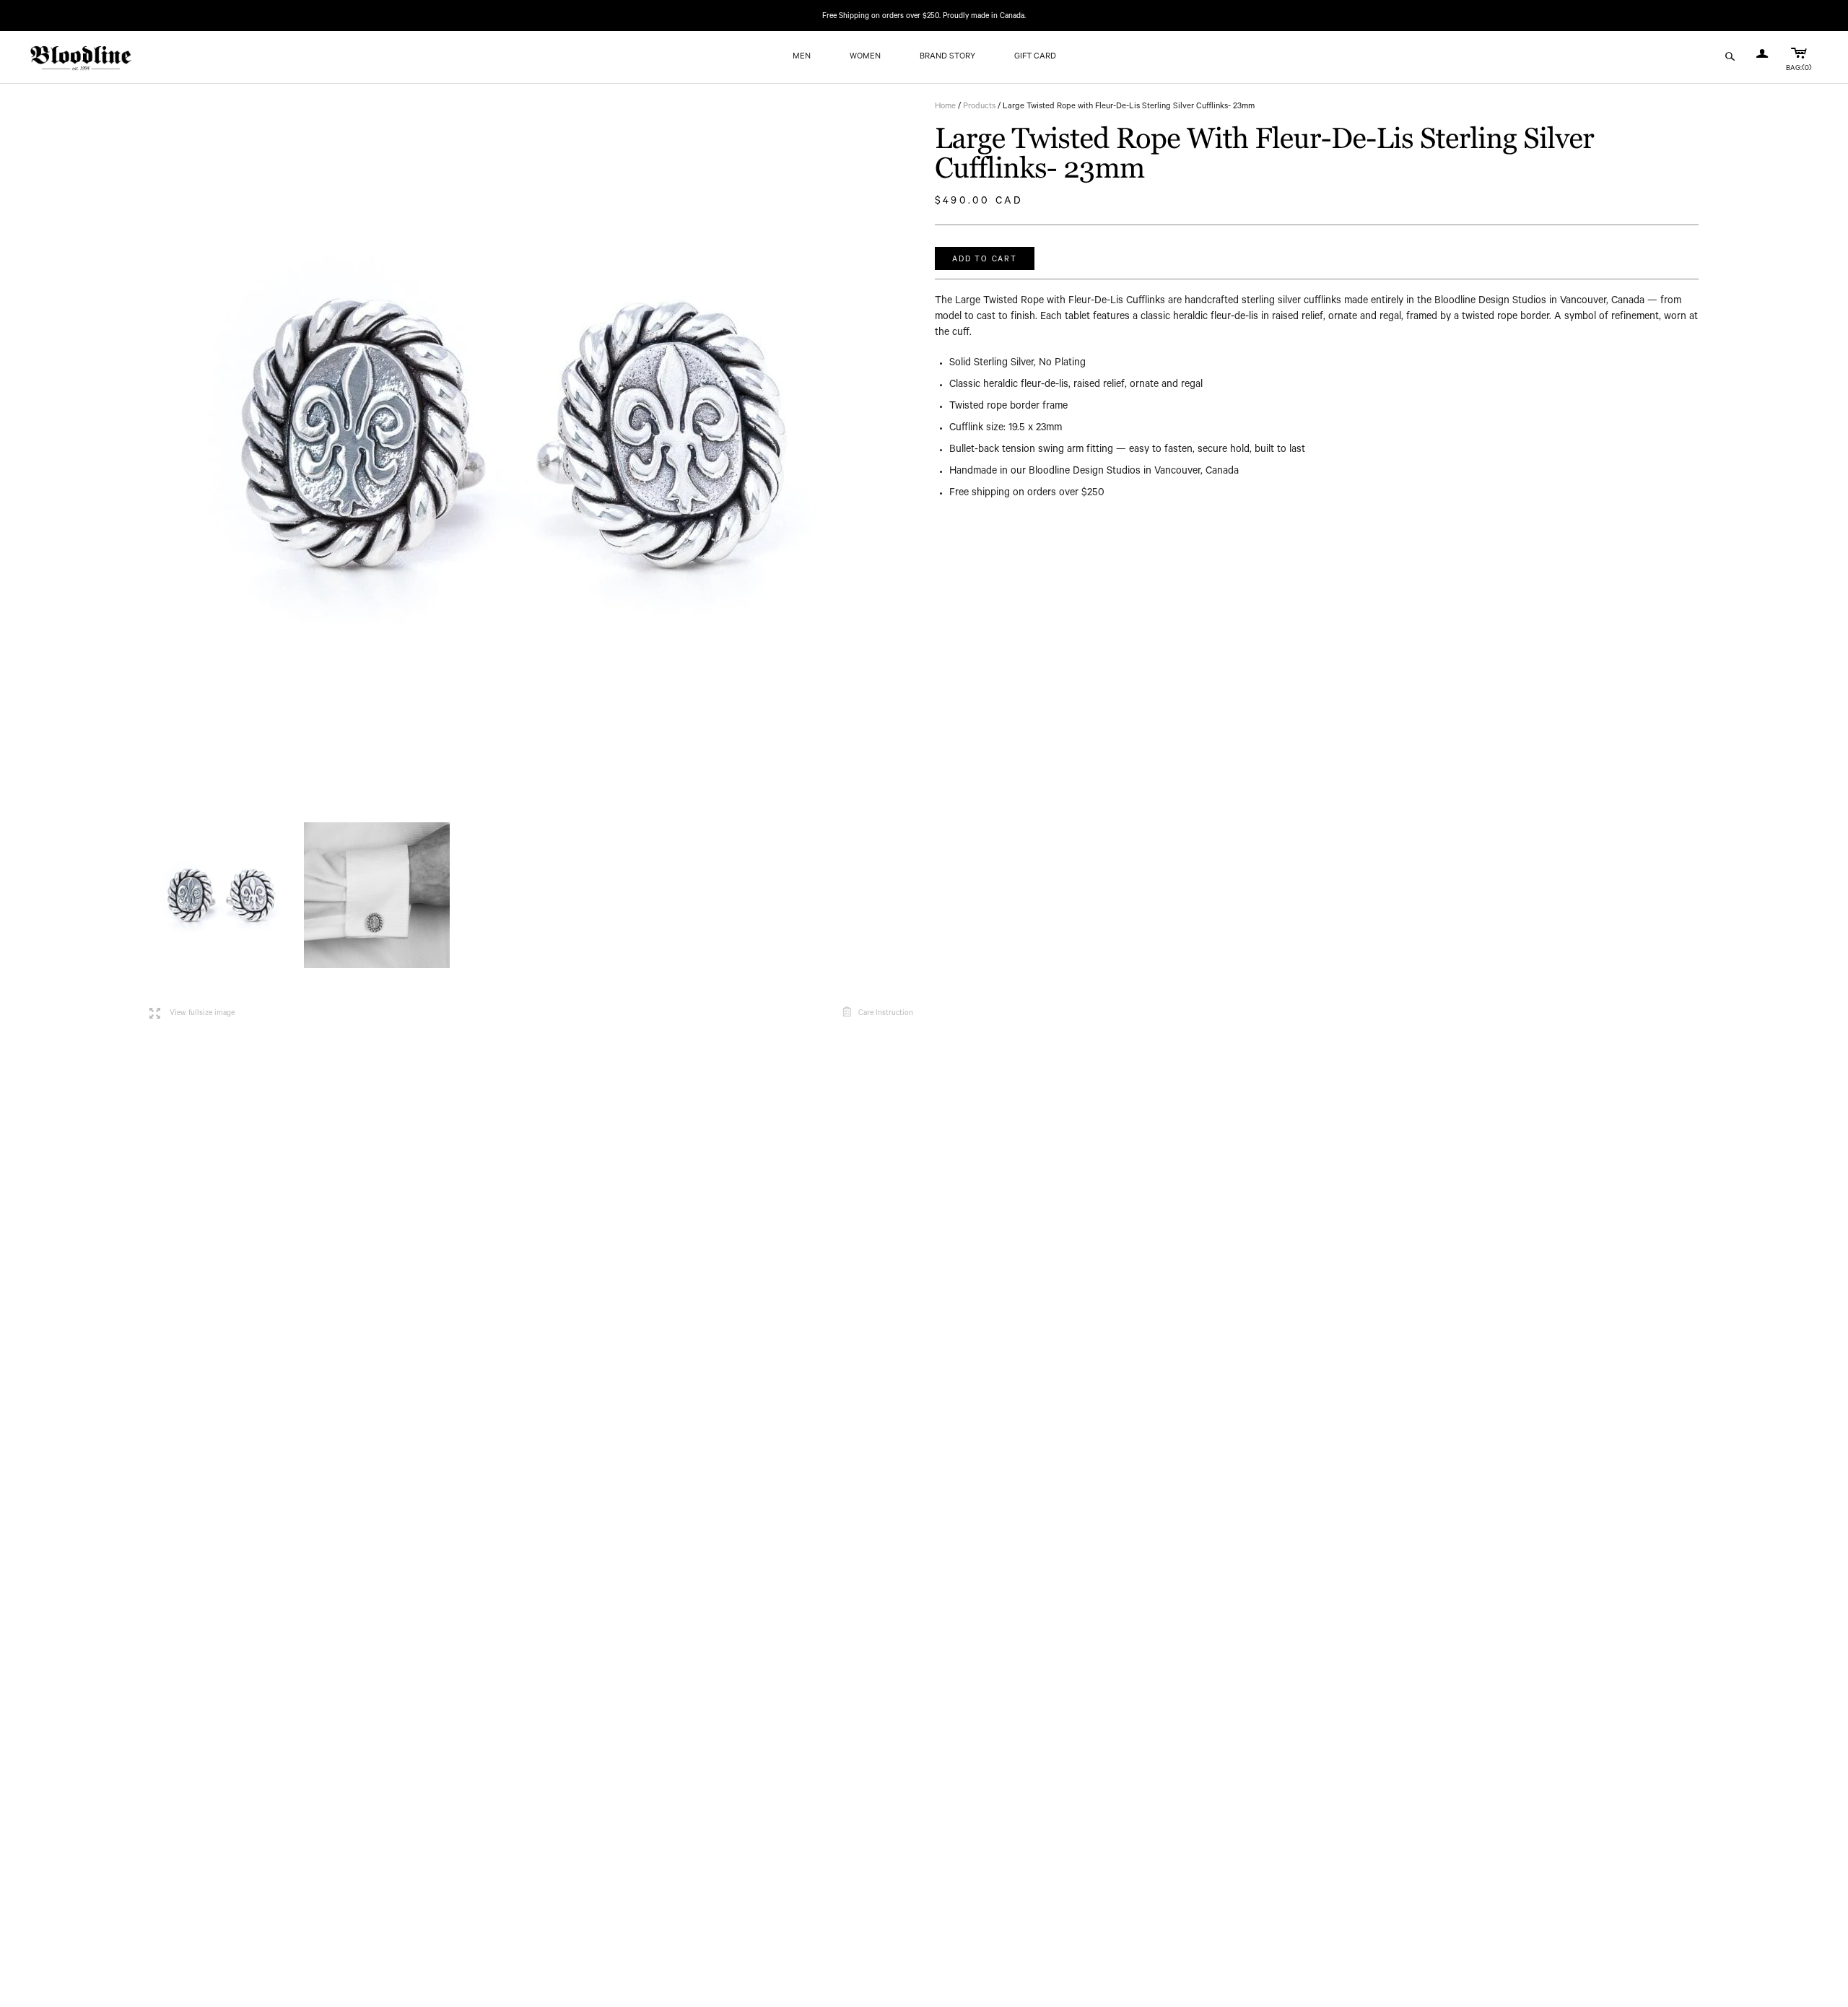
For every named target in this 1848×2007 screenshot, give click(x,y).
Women (865, 57)
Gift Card (1035, 57)
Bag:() (1799, 69)
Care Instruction (886, 1014)
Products (979, 107)
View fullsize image (192, 1014)
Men (802, 57)
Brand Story (947, 57)
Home (945, 107)
